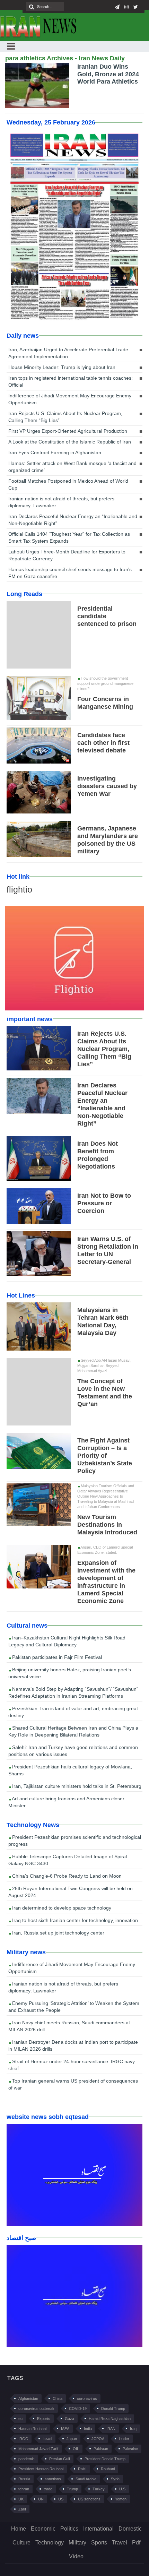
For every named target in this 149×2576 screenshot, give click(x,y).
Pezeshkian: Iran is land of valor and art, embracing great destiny (73, 1712)
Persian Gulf (60, 2459)
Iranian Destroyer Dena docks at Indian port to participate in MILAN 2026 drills (73, 2045)
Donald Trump (113, 2409)
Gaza (69, 2419)
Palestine (130, 2449)
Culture (21, 2543)
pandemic (27, 2459)
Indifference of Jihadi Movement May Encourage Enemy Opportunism (70, 399)
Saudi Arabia (86, 2479)
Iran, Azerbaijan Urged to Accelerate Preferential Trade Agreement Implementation (68, 353)
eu (20, 2419)
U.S (122, 2489)
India (88, 2429)
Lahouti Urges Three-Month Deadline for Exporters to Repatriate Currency (67, 555)
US (61, 2499)
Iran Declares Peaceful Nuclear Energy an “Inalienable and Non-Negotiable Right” (73, 520)
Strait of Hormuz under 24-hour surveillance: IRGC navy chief (72, 2065)
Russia (24, 2479)
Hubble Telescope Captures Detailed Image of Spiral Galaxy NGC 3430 (68, 1860)
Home (19, 2529)
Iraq (133, 2429)
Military (77, 2543)
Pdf (136, 2543)
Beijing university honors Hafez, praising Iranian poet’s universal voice (70, 1673)
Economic (43, 2529)
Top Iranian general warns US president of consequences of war (73, 2084)
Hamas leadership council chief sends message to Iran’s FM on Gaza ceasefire (70, 573)
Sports (99, 2543)
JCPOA (98, 2439)
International (98, 2529)
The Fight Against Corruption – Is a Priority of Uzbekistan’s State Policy (105, 1456)
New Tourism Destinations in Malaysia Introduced (107, 1525)
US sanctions (89, 2499)
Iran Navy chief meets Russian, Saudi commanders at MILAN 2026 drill (69, 2026)
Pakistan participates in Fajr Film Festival (56, 1657)
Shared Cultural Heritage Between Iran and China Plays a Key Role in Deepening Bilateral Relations (73, 1731)
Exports (44, 2419)
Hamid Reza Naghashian (110, 2419)
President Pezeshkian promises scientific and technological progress (75, 1841)
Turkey (99, 2489)
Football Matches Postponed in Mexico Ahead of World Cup (68, 484)
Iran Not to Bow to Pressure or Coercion (104, 1203)
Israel (47, 2439)
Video (76, 2556)
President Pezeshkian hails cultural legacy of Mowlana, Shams (70, 1770)
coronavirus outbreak (36, 2409)
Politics (69, 2529)
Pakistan (101, 2449)
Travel (120, 2543)
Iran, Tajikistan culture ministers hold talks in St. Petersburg (76, 1786)
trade (48, 2489)
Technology (50, 2543)
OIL (76, 2449)
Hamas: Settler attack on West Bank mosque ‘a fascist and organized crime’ (72, 467)
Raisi (82, 2469)
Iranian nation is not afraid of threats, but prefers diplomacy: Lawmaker (61, 502)
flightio (19, 889)
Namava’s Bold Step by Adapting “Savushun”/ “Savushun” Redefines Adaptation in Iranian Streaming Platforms (73, 1692)
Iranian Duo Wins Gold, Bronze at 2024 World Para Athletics (108, 74)
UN (41, 2499)
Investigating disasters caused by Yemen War (107, 786)
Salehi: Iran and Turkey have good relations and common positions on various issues (73, 1751)
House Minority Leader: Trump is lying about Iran (62, 367)
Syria (115, 2479)
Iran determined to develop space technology (61, 1908)
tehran (24, 2489)
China (58, 2398)
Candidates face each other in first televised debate (103, 743)
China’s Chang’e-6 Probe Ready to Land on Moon (66, 1876)
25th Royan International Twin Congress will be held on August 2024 (71, 1892)
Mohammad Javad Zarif (38, 2449)
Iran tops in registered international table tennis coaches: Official (71, 381)
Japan (72, 2439)
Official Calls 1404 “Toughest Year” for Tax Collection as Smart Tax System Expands (69, 537)
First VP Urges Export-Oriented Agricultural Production (68, 431)
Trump (72, 2489)
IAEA (65, 2429)
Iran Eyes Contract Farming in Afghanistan (55, 453)
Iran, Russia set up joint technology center (58, 1933)
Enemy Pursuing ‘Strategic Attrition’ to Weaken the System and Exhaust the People (74, 2007)
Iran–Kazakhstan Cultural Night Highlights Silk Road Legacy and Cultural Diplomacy (67, 1641)
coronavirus (87, 2398)
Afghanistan (28, 2398)
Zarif (22, 2509)
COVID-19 (78, 2409)
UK (21, 2499)
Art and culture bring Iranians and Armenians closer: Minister (67, 1802)
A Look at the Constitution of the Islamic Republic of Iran (70, 442)
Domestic (130, 2529)
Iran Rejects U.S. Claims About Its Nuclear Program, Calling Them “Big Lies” (65, 417)
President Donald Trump (105, 2459)
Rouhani (108, 2469)
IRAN (111, 2429)
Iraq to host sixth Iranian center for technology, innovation (74, 1920)
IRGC (23, 2439)
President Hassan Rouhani (41, 2469)
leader (124, 2439)
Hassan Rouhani (32, 2429)
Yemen (121, 2499)
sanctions (53, 2479)
